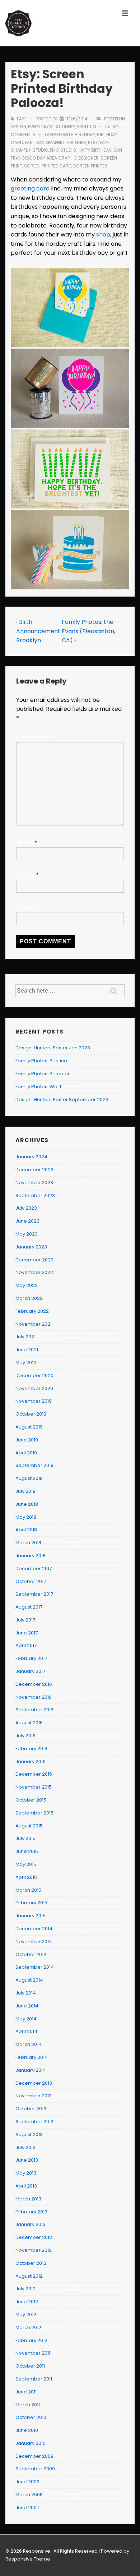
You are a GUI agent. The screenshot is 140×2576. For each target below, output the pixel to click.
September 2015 (34, 1813)
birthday (85, 135)
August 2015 (29, 1826)
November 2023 (34, 1183)
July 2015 (25, 1838)
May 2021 (26, 1363)
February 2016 (31, 1749)
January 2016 (31, 1761)
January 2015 (31, 1916)
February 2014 (32, 2057)
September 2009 (35, 2469)
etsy (93, 142)
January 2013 (31, 2224)
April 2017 (26, 1645)
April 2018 (26, 1530)
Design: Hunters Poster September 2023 (62, 1100)
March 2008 (29, 2495)
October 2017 (31, 1581)
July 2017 (25, 1620)
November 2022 (34, 1272)
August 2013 (29, 2135)
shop (103, 234)
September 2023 (35, 1195)
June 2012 (27, 2302)
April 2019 (26, 1453)
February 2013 (31, 2212)
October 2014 (31, 1954)
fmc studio (63, 150)
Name (25, 843)
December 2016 (34, 1684)
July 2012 (25, 2289)
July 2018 (25, 1491)
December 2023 (34, 1170)
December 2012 (34, 2237)
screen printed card (48, 166)
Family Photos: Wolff (38, 1087)
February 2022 (32, 1311)
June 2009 (27, 2482)
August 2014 (29, 1980)
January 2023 (31, 1247)
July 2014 (26, 1993)
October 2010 (31, 2417)
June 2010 (27, 2430)
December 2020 (34, 1376)
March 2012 (28, 2327)
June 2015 (27, 1851)
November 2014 (34, 1942)
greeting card (30, 188)
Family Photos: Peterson (43, 1074)
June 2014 (27, 2006)
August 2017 (29, 1607)
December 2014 (34, 1929)
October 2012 (31, 2263)
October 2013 (31, 2109)
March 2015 (28, 1890)
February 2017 (31, 1658)
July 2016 (25, 1736)
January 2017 (30, 1671)
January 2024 (31, 1157)
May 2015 (26, 1864)
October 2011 (30, 2366)
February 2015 (31, 1903)
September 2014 (35, 1967)
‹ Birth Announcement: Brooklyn (39, 631)
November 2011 (33, 2353)
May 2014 (26, 2019)
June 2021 (27, 1350)
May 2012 (26, 2315)
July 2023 (26, 1208)
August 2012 (29, 2276)
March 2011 (28, 2405)
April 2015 (26, 1877)
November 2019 (34, 1401)
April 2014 (26, 2031)
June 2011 (26, 2392)
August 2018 (29, 1478)
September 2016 (34, 1710)
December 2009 (34, 2456)
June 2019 (27, 1440)
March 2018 (28, 1543)
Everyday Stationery (52, 127)
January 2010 (31, 2443)
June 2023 (27, 1221)
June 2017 (27, 1633)
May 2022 (27, 1285)
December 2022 (34, 1260)
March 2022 (29, 1298)
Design (18, 127)
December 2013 (34, 2083)
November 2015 (34, 1787)
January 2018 (31, 1556)
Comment (33, 738)
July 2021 (25, 1337)
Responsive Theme (28, 2559)
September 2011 (34, 2379)
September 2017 (34, 1594)
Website (28, 907)
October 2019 (31, 1414)
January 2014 (31, 2070)
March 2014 (29, 2044)
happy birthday (95, 150)
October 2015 (31, 1800)
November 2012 (34, 2250)
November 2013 (34, 2096)
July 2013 (25, 2147)
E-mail (25, 875)
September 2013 (34, 2122)
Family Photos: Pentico (41, 1061)
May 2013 (26, 2173)
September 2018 (34, 1465)
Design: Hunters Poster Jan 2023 (53, 1048)
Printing (87, 127)
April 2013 (26, 2186)
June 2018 (27, 1504)
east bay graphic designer (55, 142)
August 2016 (29, 1723)
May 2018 (26, 1517)
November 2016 (34, 1697)
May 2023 (27, 1234)
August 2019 (29, 1427)
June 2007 (27, 2508)
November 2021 (34, 1324)
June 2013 (27, 2160)
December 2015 (34, 1774)
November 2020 (34, 1388)
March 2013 (28, 2199)
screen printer (90, 166)
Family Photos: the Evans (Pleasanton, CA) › (88, 631)
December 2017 (34, 1568)
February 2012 (31, 2340)
